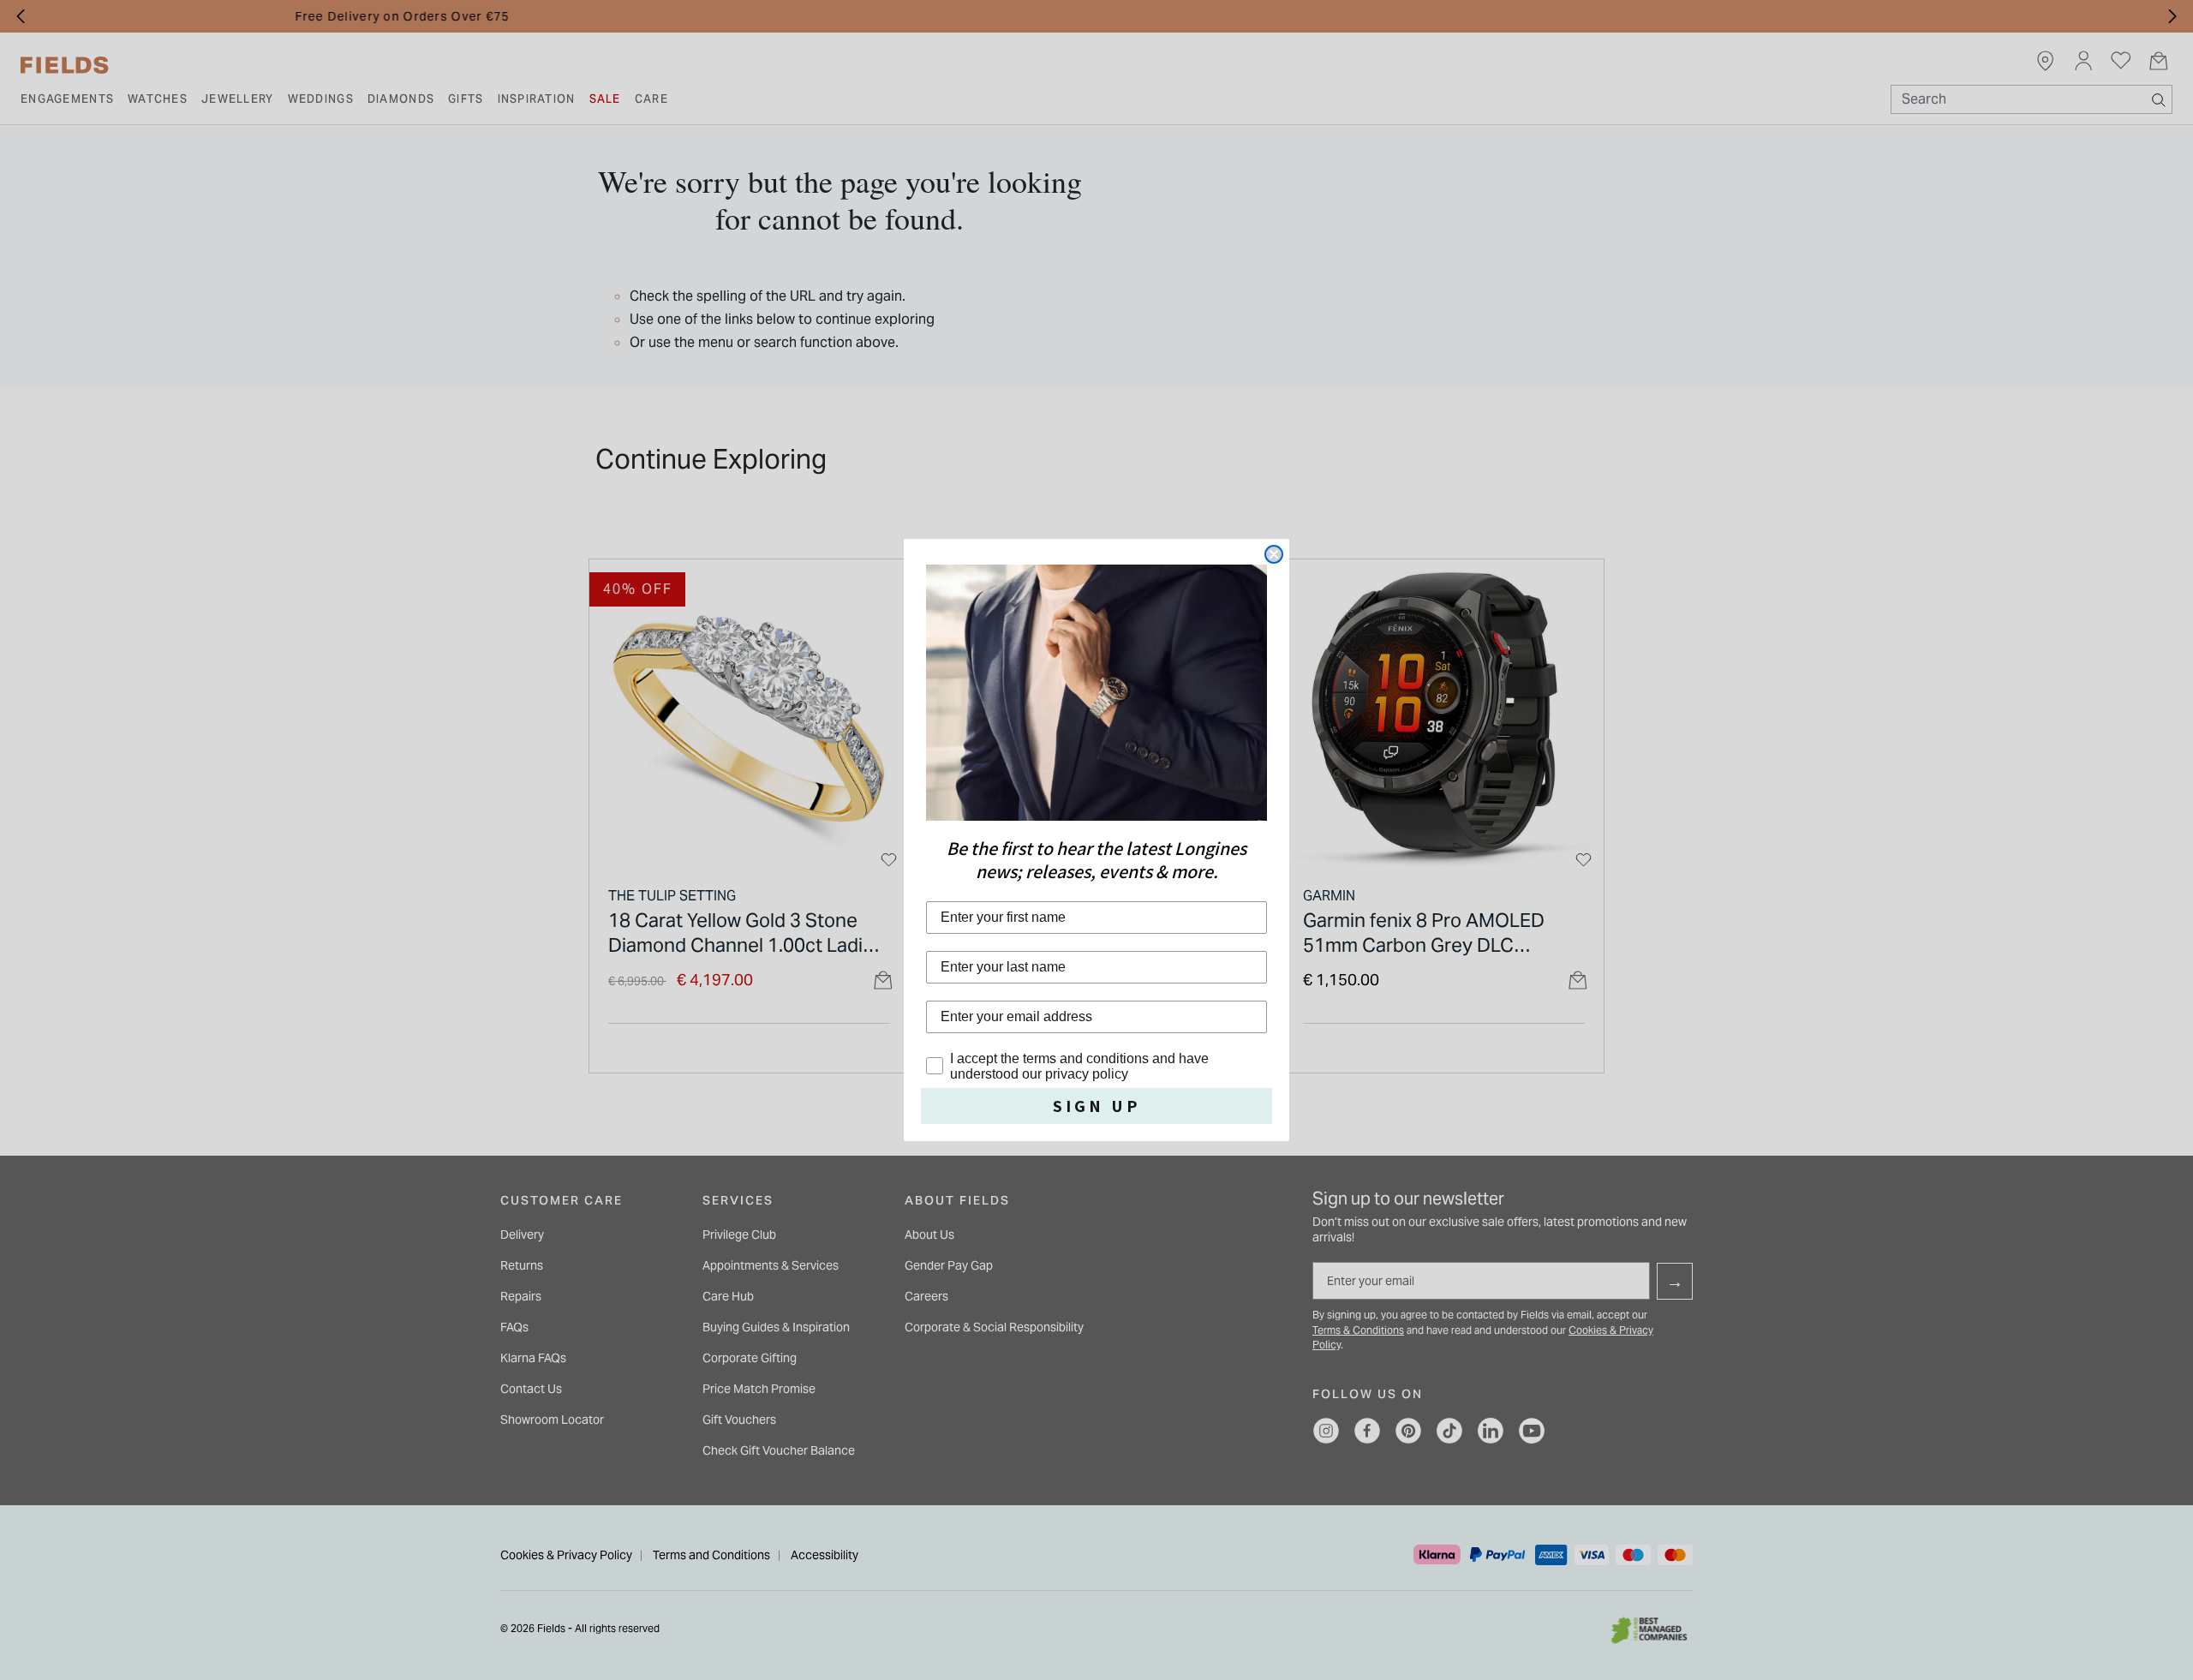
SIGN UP (1097, 1106)
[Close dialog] (1274, 554)
